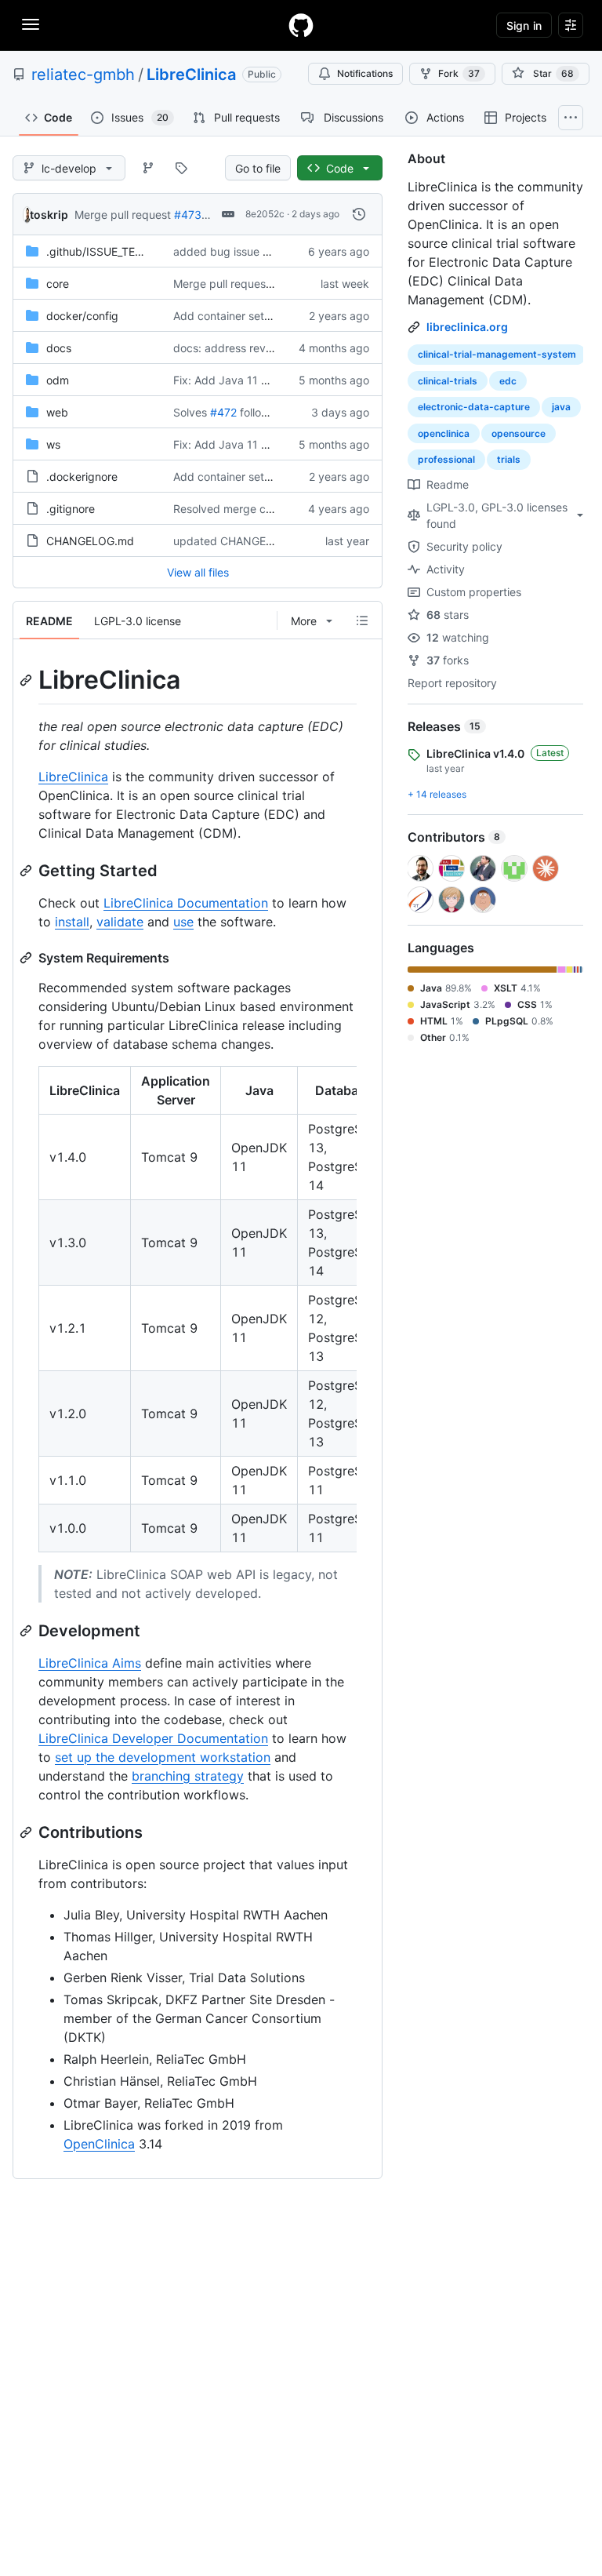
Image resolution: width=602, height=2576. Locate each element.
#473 (188, 215)
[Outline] (362, 620)
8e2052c (265, 214)
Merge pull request (123, 215)
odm (58, 380)
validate (120, 922)
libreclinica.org (467, 327)
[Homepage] (301, 25)
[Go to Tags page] (181, 168)
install (72, 922)
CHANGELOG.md (90, 541)
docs (59, 348)
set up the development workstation (163, 1757)
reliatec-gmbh (83, 75)
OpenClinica (99, 2144)
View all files (198, 572)
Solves (190, 412)
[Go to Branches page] (148, 168)
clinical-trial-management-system (497, 354)
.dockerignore (82, 477)
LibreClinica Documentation (186, 903)
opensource (519, 433)
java (561, 407)
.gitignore (71, 509)
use (183, 922)
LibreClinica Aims (90, 1663)
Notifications (365, 73)
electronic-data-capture (474, 407)
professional (446, 459)
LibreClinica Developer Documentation (153, 1738)
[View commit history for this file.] (359, 214)
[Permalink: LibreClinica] (27, 680)
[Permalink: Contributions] (27, 1832)
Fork (459, 73)
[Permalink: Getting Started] (27, 871)
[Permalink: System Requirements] (27, 958)
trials (509, 459)
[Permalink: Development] (27, 1631)
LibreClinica (191, 75)
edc (508, 381)
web (57, 412)
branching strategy (188, 1776)
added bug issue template (241, 251)
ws (53, 444)
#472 (223, 412)
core (58, 284)
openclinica (444, 433)
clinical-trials (448, 381)
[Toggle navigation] (31, 24)
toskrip (49, 215)
